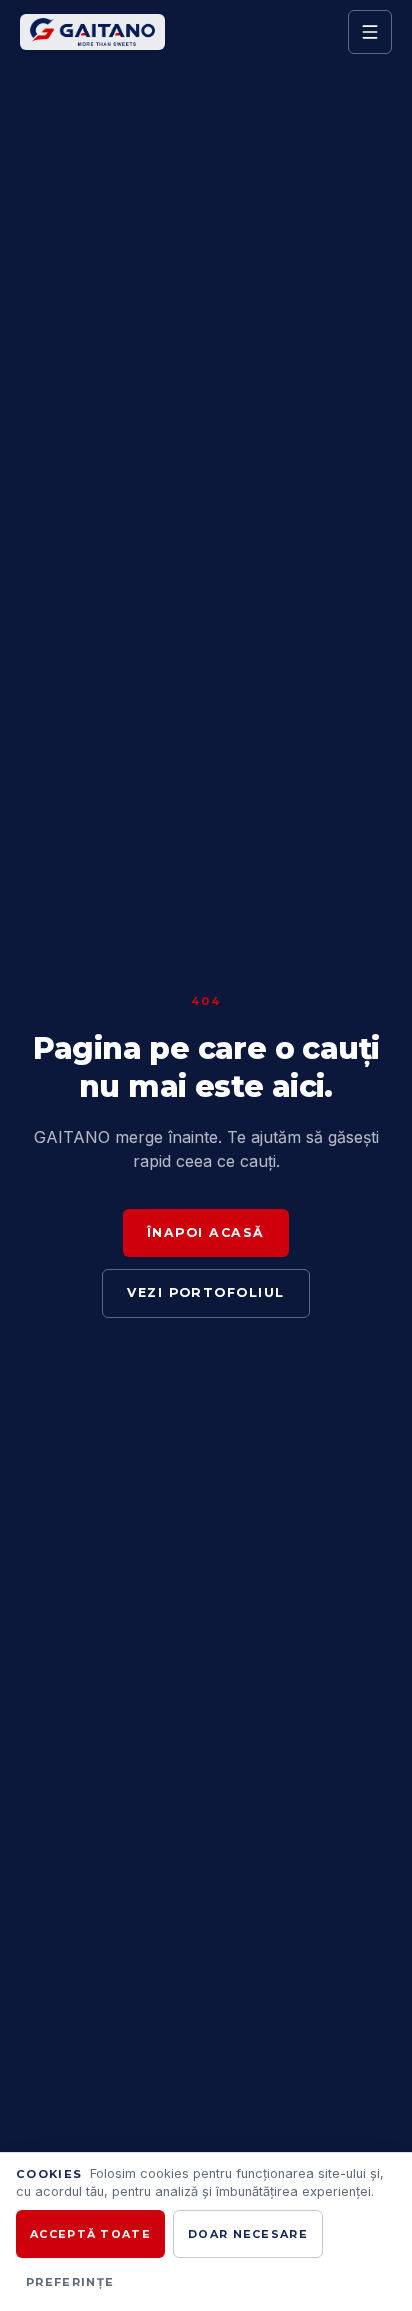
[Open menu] (370, 32)
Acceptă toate (90, 2234)
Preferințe (70, 2282)
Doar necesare (248, 2234)
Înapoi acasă (206, 1232)
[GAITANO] (178, 32)
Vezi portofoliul (206, 1292)
